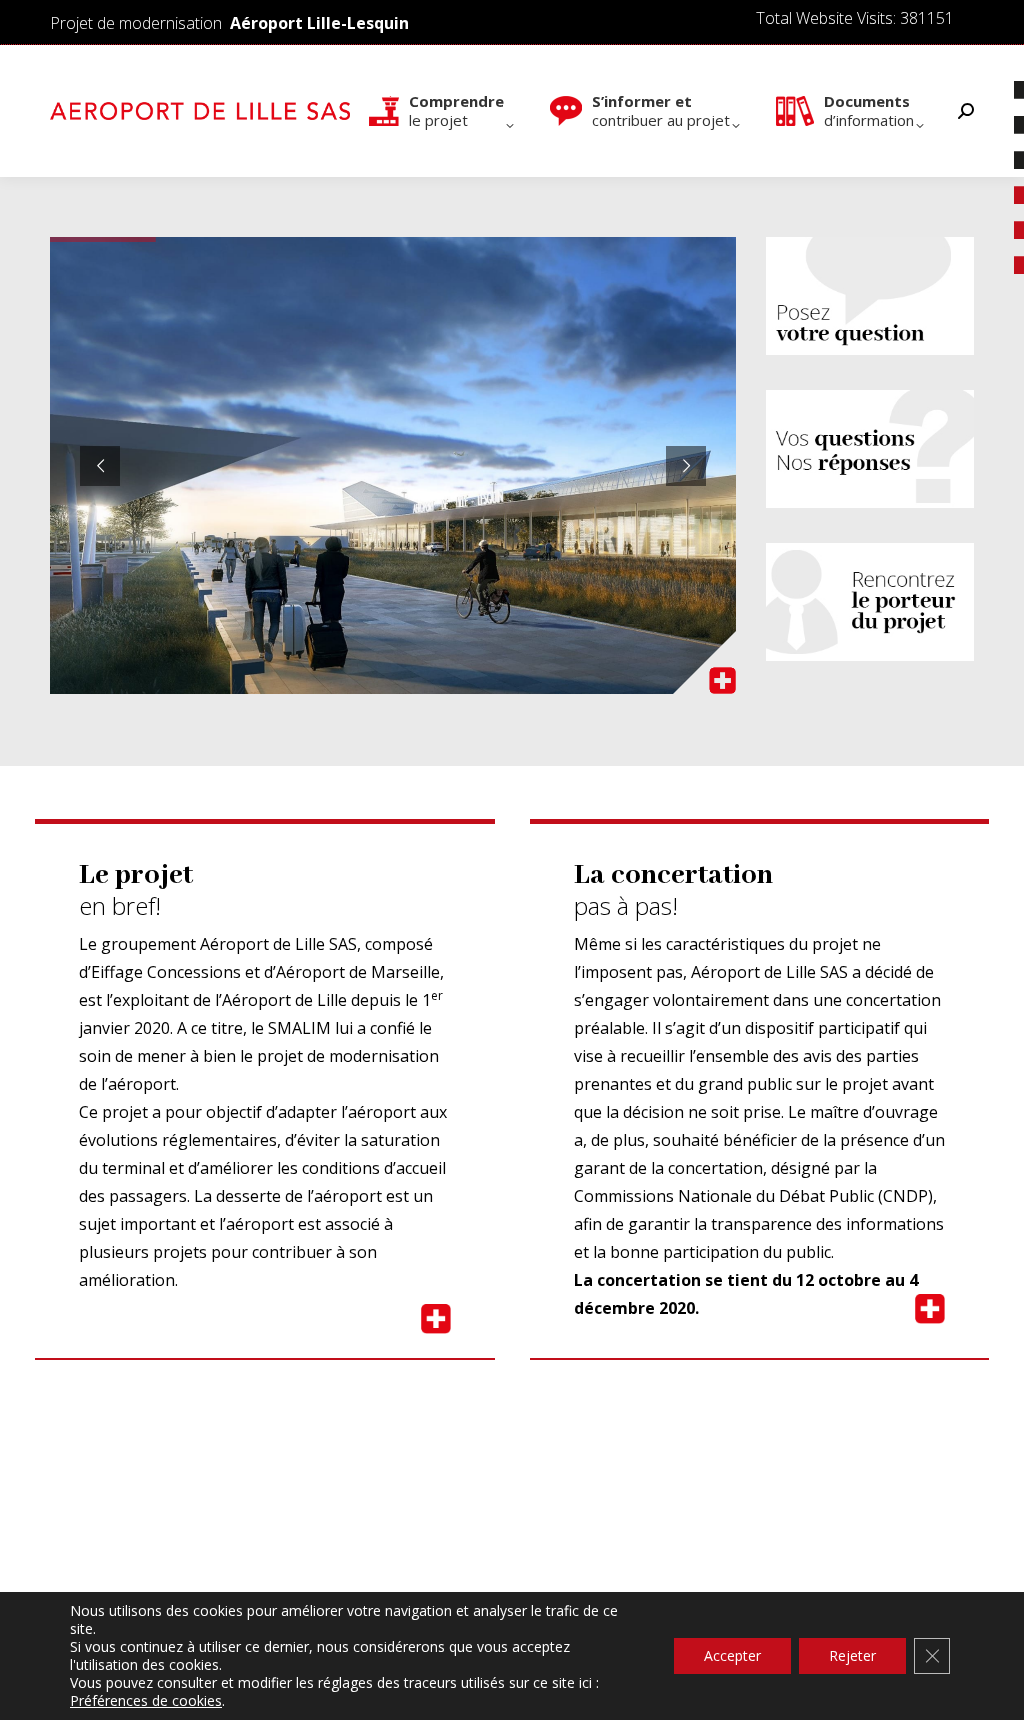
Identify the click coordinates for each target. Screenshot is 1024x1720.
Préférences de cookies (146, 1701)
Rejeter (852, 1655)
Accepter (732, 1655)
